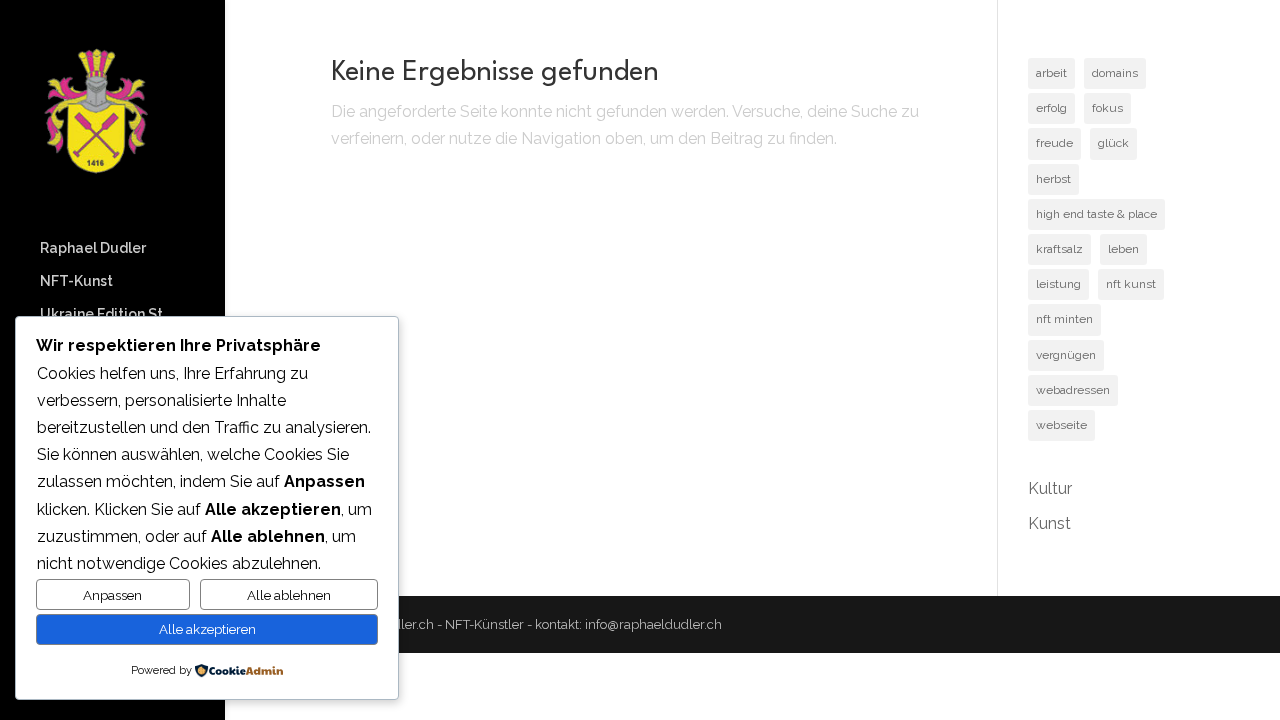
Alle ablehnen (289, 595)
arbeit (1051, 73)
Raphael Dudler (93, 248)
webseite (1061, 425)
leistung (1058, 284)
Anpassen (112, 595)
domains (1115, 73)
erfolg (1051, 108)
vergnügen (1066, 355)
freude (1054, 143)
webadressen (1073, 390)
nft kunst (1131, 284)
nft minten (1064, 319)
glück (1113, 143)
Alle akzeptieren (207, 629)
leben (1123, 249)
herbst (1053, 179)
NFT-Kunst (76, 281)
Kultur (1050, 488)
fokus (1107, 108)
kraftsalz (1059, 249)
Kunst (1049, 523)
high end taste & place (1096, 214)
